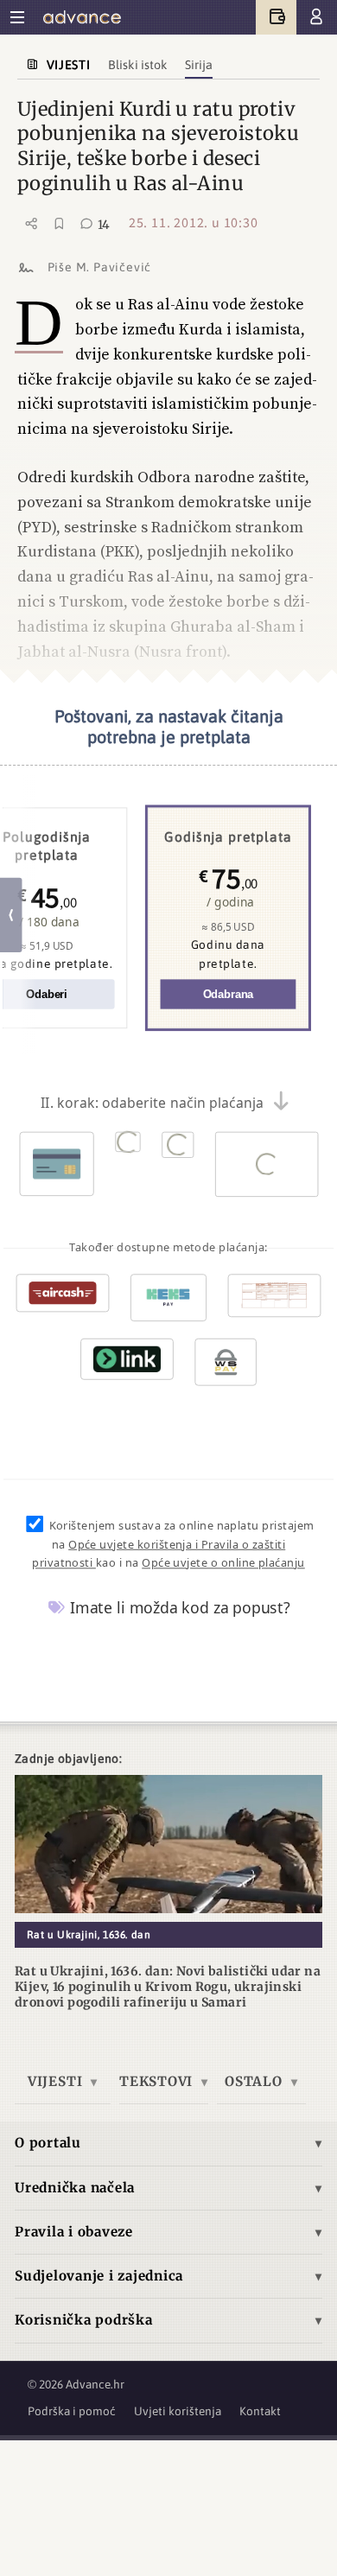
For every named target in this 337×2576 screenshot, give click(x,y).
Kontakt (260, 2411)
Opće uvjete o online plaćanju (223, 1563)
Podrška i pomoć (72, 2411)
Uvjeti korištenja (178, 2411)
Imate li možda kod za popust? (178, 1608)
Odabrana (228, 995)
